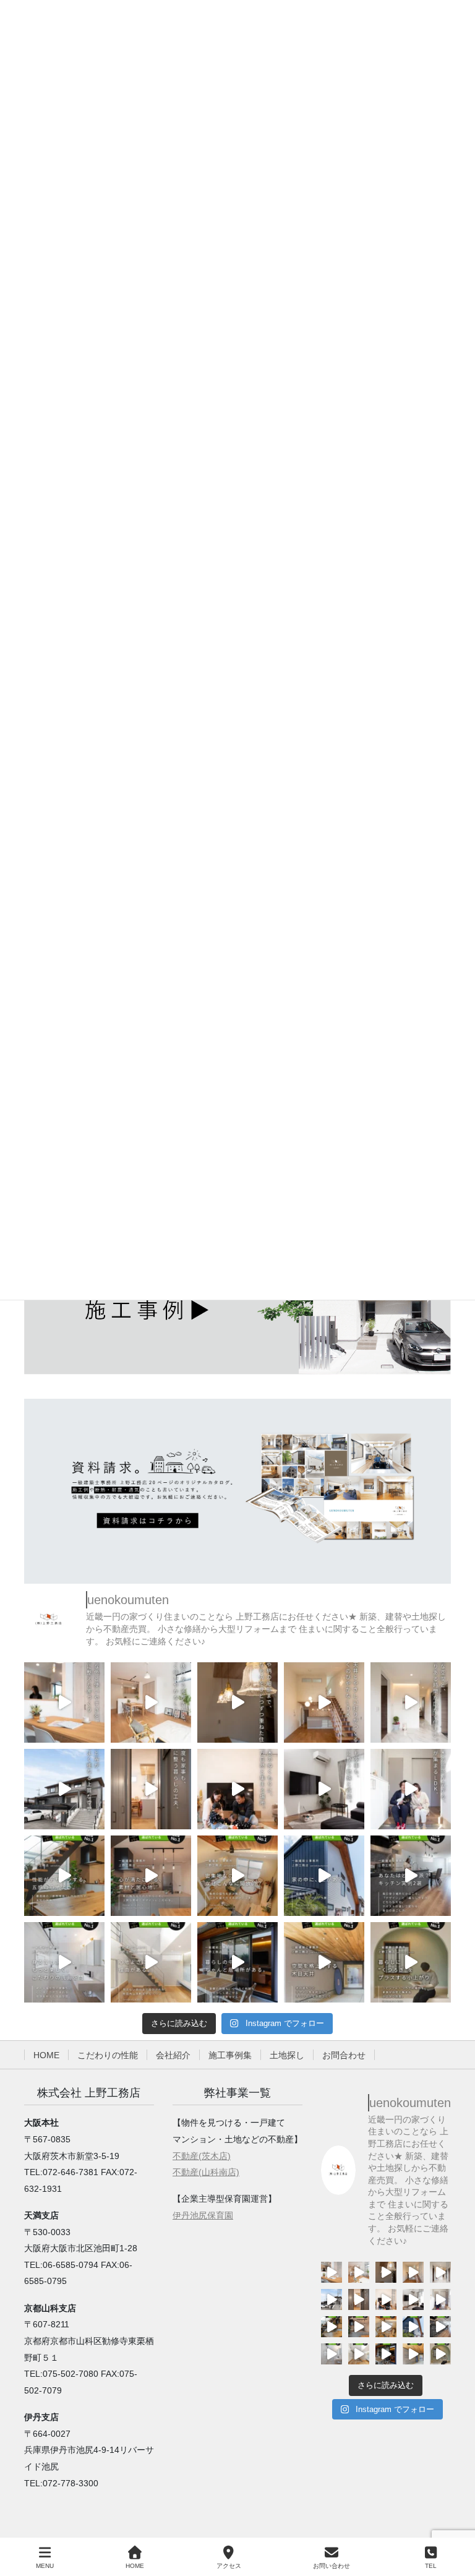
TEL (431, 2566)
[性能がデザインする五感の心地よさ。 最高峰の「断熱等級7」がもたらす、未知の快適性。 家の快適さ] (64, 1876)
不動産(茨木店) (202, 2156)
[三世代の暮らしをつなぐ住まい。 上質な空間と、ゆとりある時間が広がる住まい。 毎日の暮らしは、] (411, 1702)
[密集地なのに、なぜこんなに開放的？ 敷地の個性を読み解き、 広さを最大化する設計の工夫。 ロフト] (237, 1876)
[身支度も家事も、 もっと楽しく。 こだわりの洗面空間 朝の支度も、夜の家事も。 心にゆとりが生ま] (64, 1962)
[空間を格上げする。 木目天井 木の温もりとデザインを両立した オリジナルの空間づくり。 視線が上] (324, 1962)
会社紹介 (173, 2055)
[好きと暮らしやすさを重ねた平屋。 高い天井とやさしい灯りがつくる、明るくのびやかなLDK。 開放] (324, 1702)
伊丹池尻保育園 (203, 2215)
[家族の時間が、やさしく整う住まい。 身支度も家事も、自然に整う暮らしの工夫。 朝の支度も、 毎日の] (151, 1789)
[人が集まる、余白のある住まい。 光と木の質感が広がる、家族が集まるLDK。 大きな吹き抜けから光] (411, 1789)
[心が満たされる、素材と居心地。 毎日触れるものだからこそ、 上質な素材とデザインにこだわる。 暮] (151, 1876)
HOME (46, 2055)
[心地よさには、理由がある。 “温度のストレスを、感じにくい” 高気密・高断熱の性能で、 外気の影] (151, 1962)
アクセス (229, 2566)
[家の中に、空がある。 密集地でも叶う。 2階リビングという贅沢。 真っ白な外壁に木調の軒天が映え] (324, 1876)
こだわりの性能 (108, 2055)
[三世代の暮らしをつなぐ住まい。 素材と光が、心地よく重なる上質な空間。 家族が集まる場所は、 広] (64, 1789)
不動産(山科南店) (206, 2172)
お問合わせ (344, 2055)
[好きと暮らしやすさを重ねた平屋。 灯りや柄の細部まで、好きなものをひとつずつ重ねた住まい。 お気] (237, 1702)
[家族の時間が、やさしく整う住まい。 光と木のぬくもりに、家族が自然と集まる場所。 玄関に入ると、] (237, 1789)
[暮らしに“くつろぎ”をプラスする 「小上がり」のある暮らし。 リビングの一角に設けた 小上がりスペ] (411, 1962)
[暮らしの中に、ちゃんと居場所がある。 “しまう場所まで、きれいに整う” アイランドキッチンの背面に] (237, 1962)
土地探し (287, 2055)
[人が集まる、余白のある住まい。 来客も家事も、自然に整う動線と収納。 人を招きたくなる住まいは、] (324, 1789)
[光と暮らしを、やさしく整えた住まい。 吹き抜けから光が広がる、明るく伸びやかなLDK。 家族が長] (151, 1702)
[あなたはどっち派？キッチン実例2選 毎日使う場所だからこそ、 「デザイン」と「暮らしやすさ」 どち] (411, 1876)
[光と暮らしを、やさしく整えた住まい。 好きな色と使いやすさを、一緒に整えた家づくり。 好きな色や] (64, 1702)
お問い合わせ (332, 2566)
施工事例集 (230, 2055)
